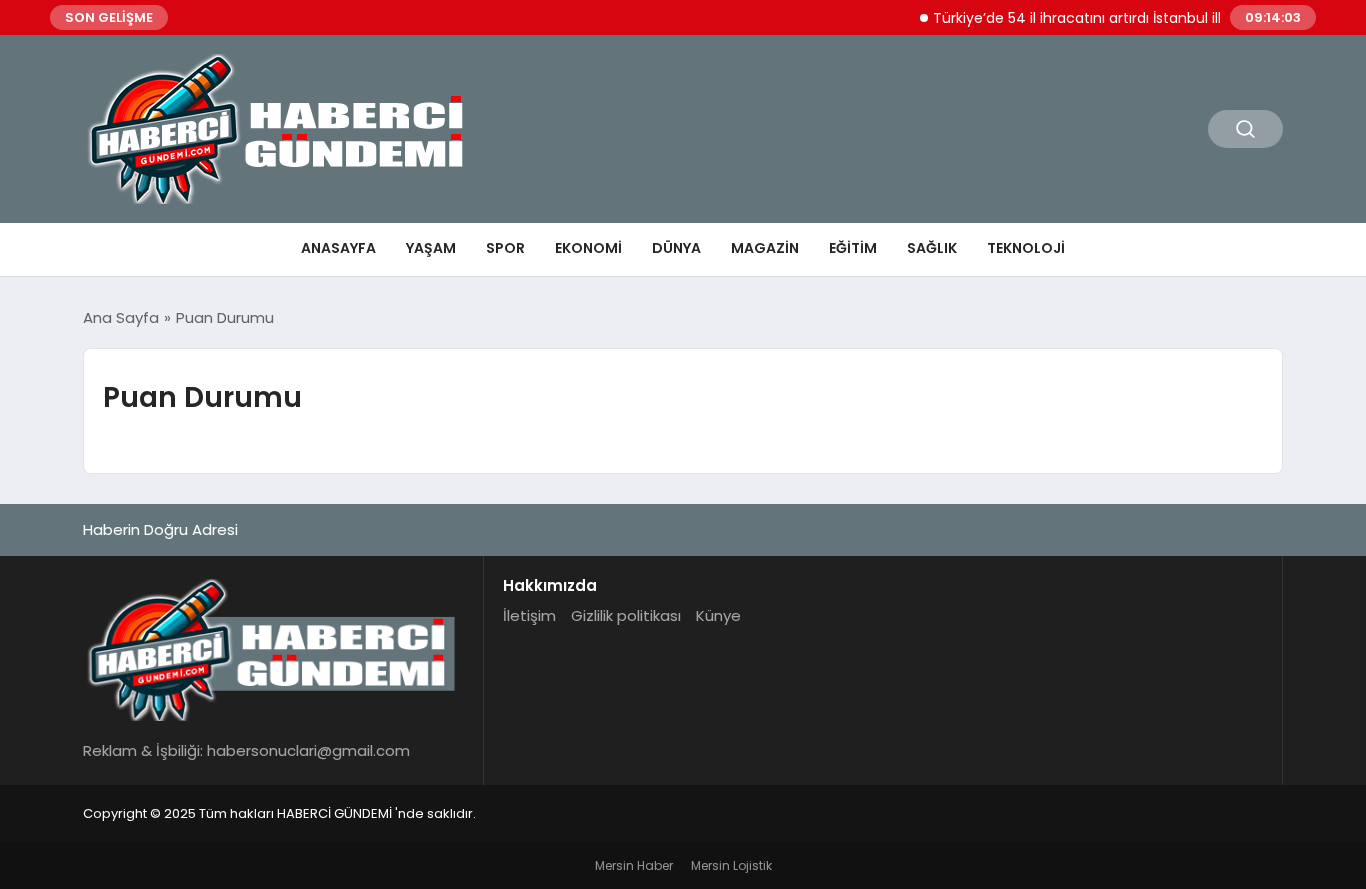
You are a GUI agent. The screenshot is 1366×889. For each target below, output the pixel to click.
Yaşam (431, 248)
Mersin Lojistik (731, 865)
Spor (505, 248)
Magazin (765, 248)
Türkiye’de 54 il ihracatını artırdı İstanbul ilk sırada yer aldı (1119, 18)
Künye (718, 615)
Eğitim (853, 248)
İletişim (529, 615)
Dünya (676, 248)
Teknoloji (1026, 248)
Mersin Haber (634, 865)
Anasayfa (338, 248)
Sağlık (932, 248)
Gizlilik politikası (626, 615)
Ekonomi (588, 248)
